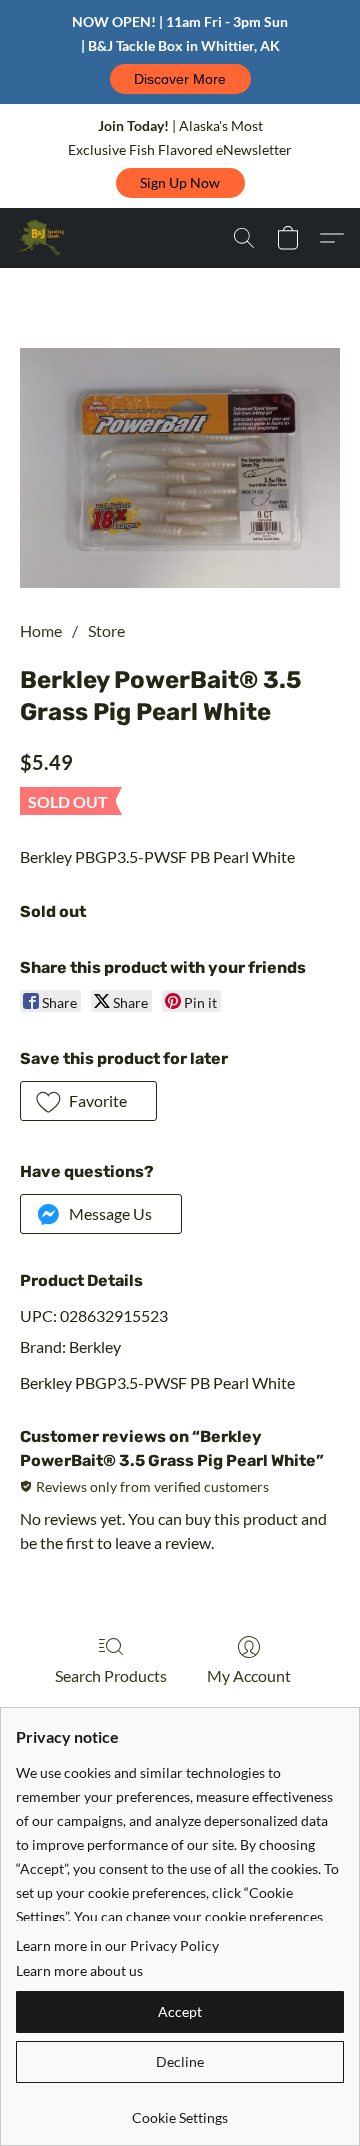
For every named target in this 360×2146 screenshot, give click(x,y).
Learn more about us (79, 1970)
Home (41, 630)
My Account (249, 1675)
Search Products (111, 1675)
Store (106, 630)
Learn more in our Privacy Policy (117, 1945)
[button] (180, 79)
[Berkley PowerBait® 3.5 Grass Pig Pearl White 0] (180, 468)
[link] (180, 2110)
